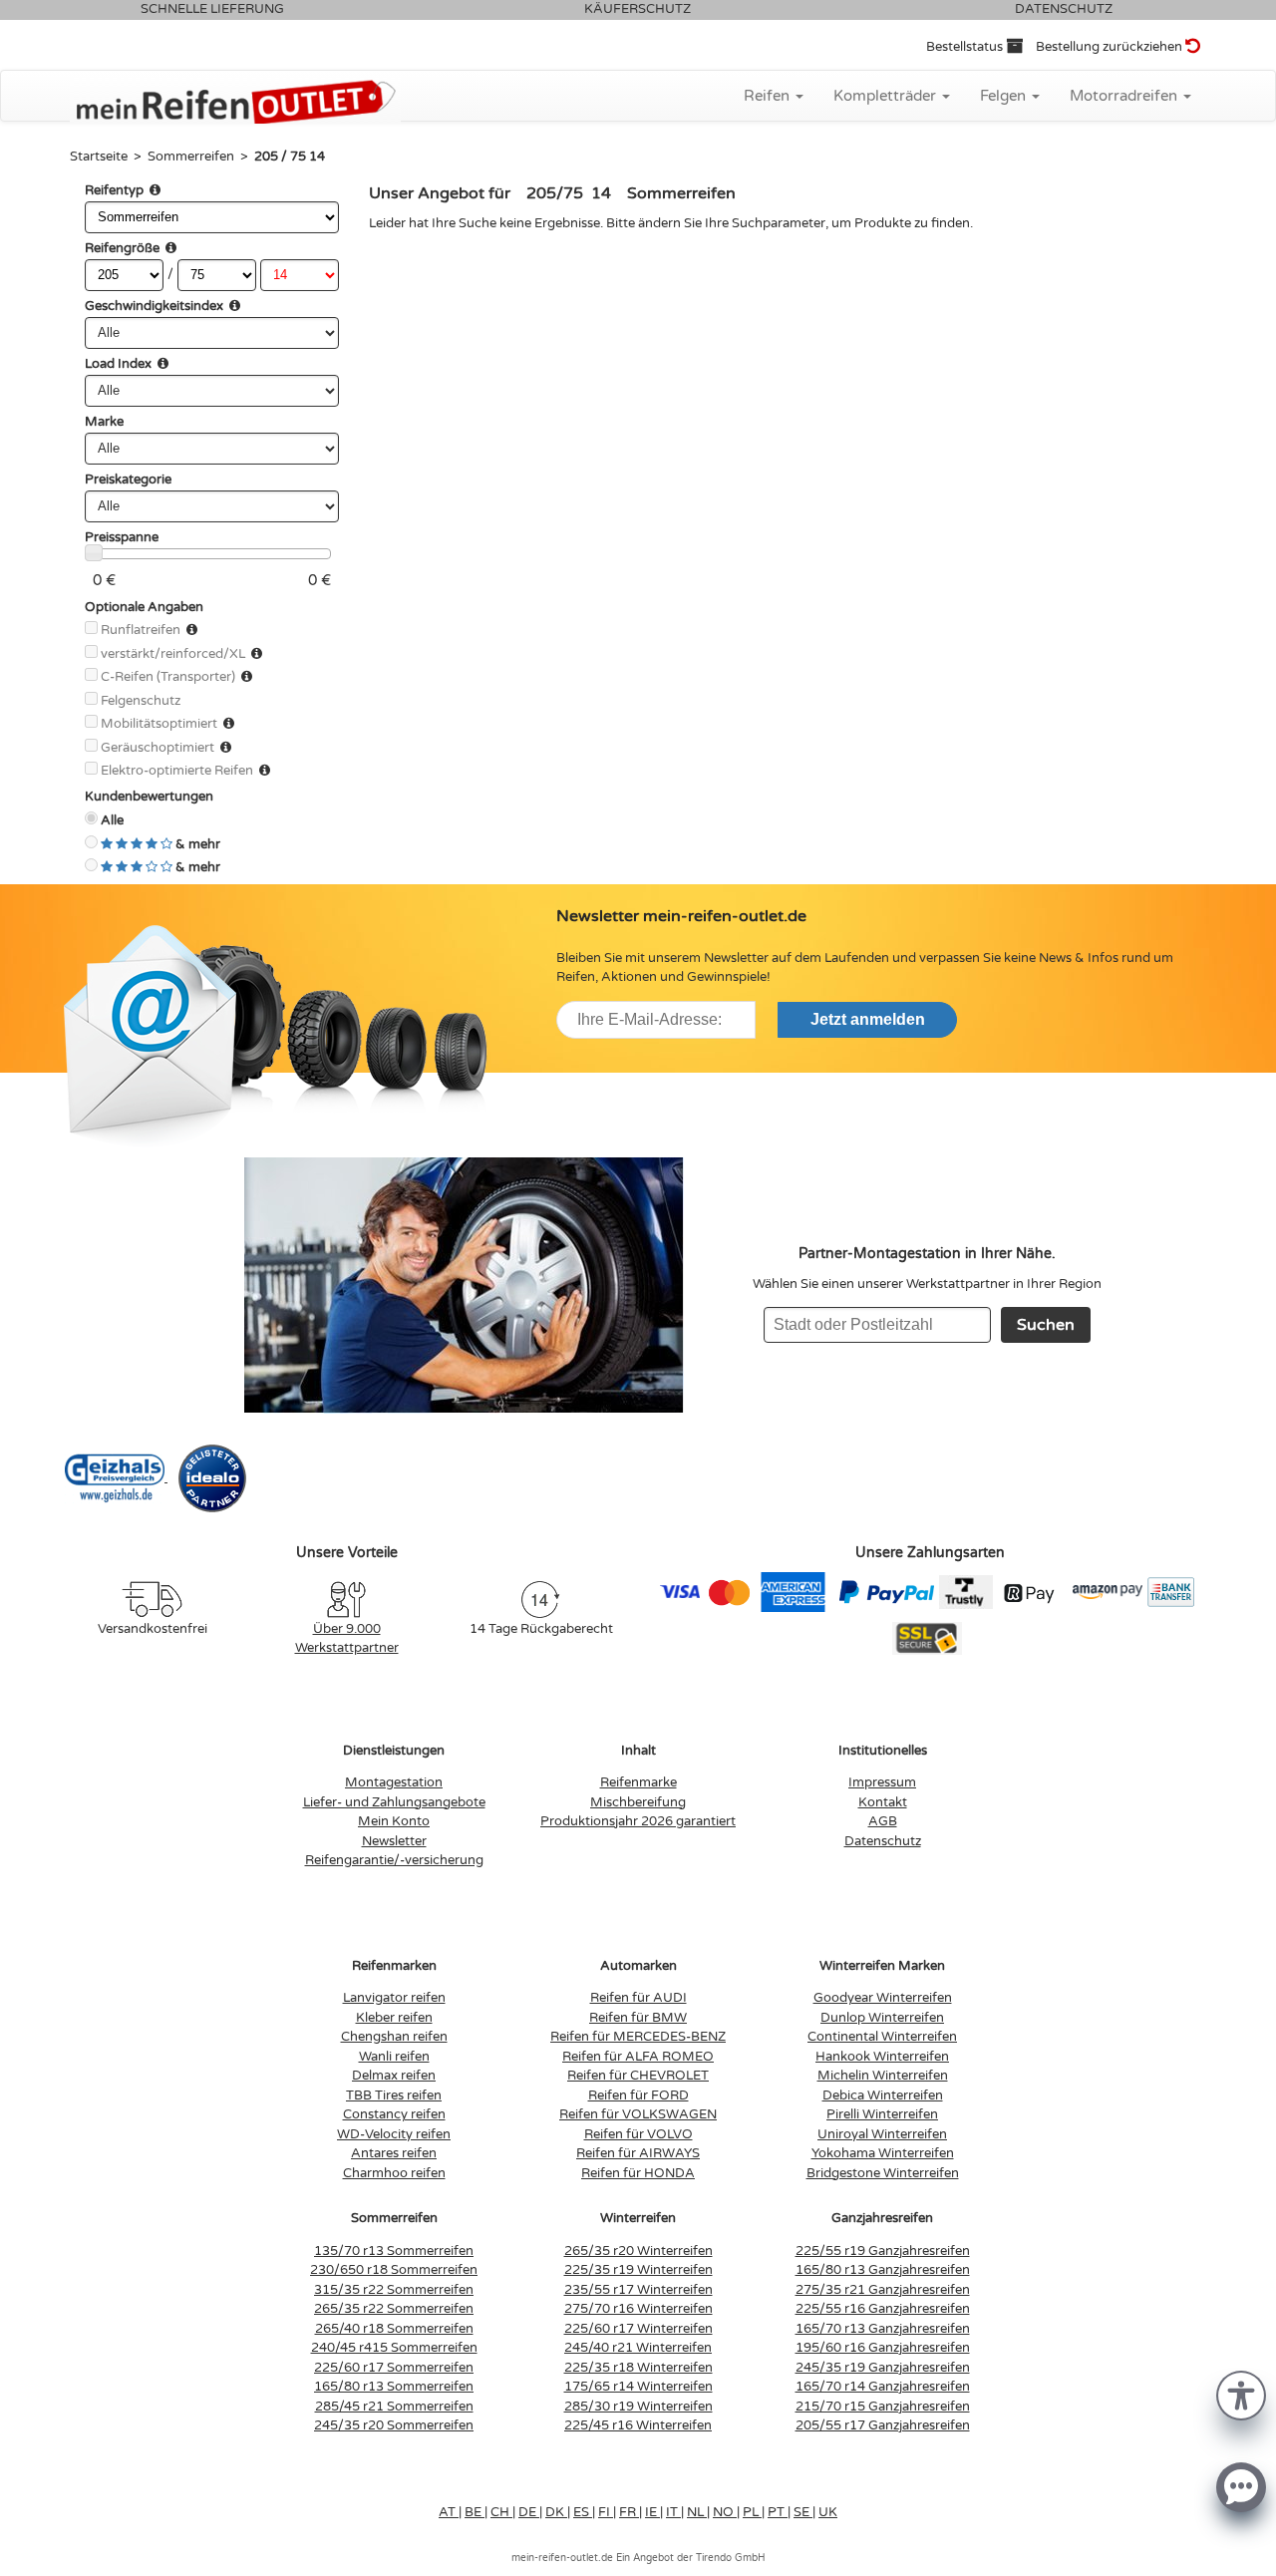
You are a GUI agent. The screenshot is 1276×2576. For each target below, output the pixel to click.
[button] (1241, 2394)
